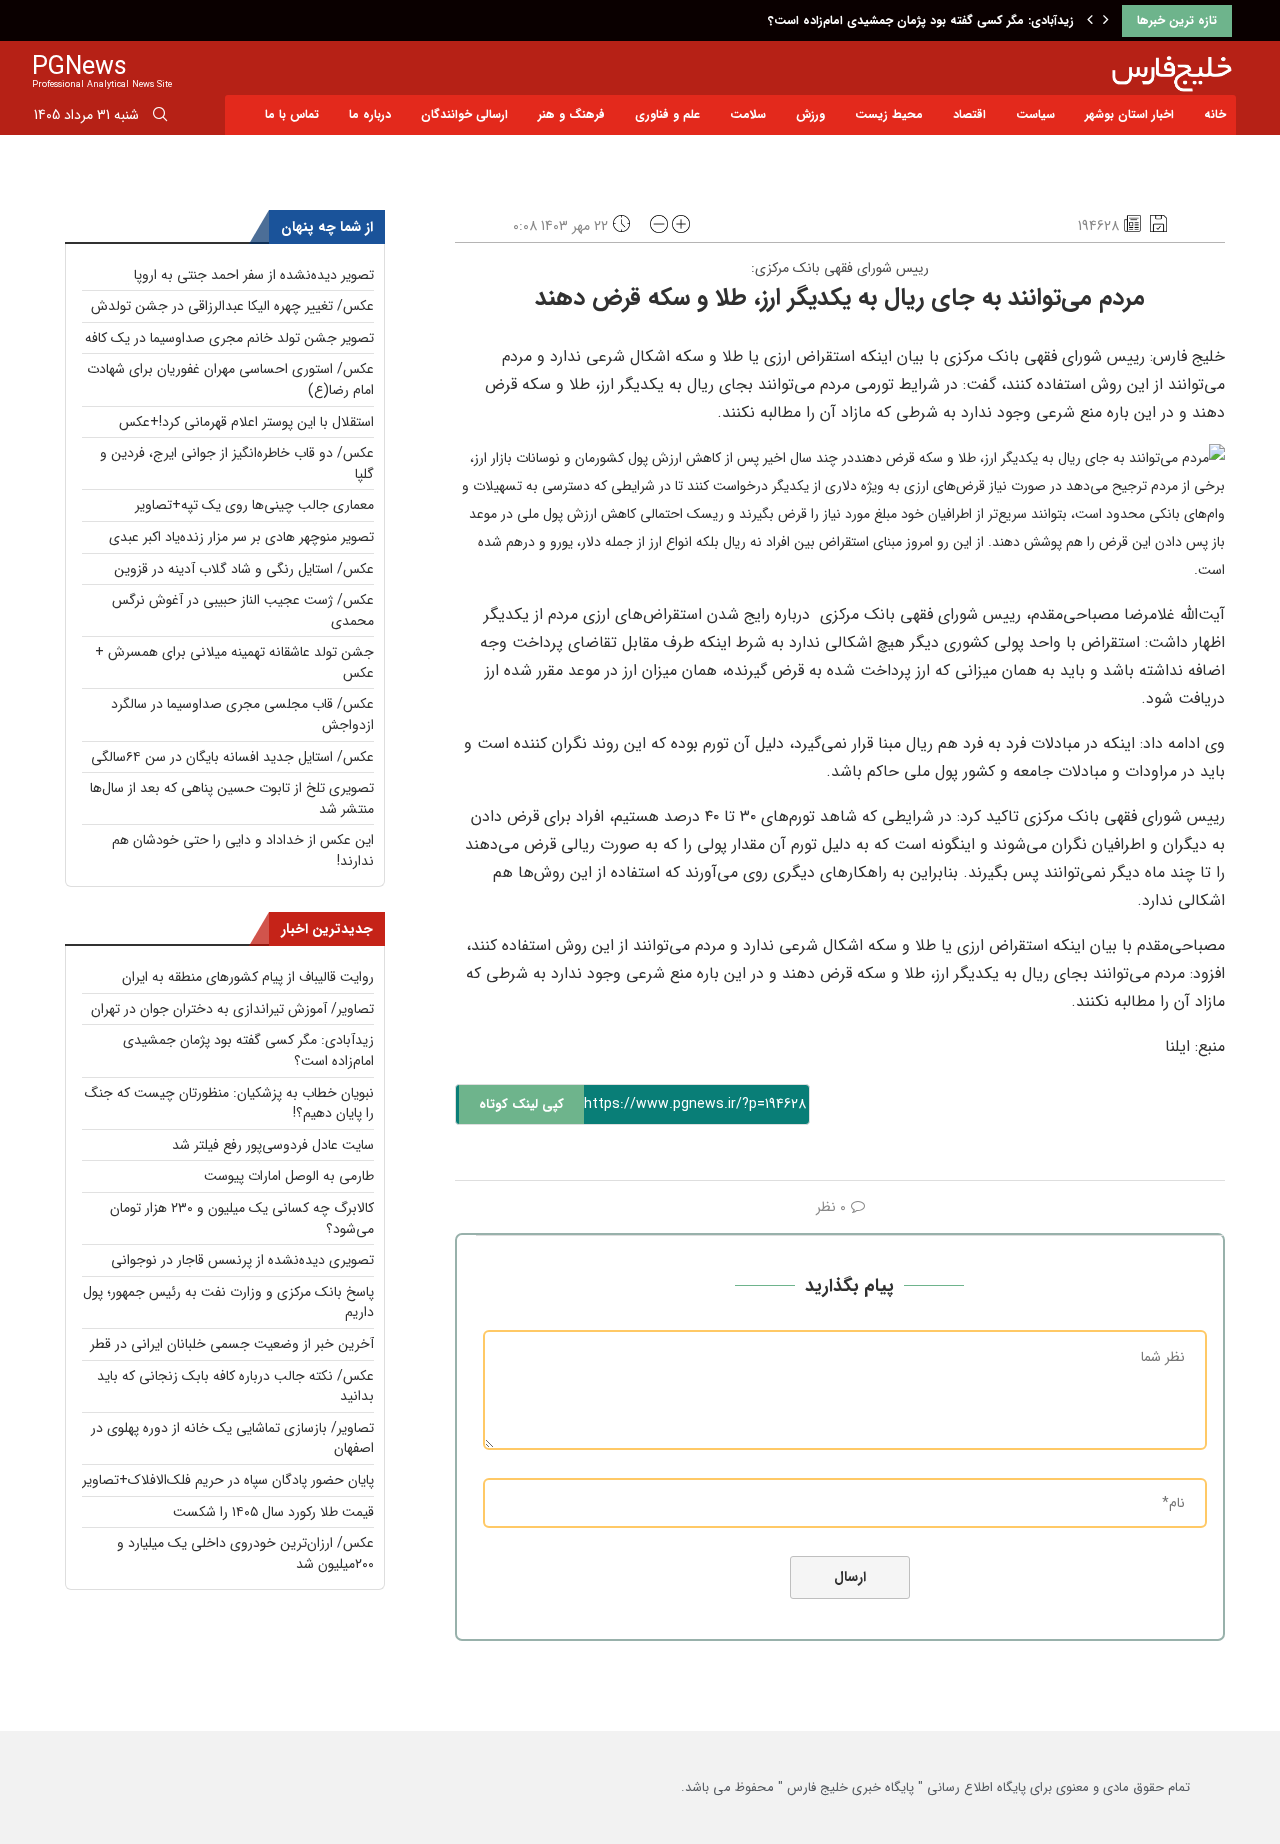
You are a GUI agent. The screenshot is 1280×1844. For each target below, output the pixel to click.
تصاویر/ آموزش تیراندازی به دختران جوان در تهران (232, 1009)
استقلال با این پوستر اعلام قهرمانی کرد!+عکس (246, 422)
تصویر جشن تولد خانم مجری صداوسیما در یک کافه (229, 338)
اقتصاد (969, 114)
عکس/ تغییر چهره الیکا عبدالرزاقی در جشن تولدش (232, 306)
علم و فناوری (667, 114)
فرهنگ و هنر (571, 114)
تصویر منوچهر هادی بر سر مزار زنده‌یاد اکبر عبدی (241, 537)
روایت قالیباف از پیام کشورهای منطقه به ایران (248, 977)
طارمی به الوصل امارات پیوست (289, 1176)
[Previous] (1090, 21)
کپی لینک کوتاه (521, 1104)
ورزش (810, 114)
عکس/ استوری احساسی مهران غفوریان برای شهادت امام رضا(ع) (230, 379)
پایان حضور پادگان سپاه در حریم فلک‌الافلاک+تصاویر (228, 1480)
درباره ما (370, 114)
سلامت (748, 114)
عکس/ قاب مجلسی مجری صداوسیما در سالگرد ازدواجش (242, 714)
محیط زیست (889, 114)
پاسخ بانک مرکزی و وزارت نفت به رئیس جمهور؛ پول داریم (228, 1302)
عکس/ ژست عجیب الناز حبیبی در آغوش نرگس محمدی (243, 610)
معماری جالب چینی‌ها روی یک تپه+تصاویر (254, 505)
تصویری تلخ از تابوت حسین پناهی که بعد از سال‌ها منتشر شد (232, 798)
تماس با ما (292, 114)
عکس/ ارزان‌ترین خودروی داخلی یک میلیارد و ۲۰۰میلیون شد (245, 1553)
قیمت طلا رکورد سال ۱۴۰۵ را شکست (273, 1512)
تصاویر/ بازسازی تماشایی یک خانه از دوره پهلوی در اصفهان (232, 1438)
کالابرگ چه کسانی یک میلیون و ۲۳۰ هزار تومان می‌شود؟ (242, 1218)
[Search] (160, 118)
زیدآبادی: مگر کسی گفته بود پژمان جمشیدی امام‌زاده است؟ (921, 20)
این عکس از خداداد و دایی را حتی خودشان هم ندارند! (243, 850)
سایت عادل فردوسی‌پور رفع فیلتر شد (273, 1145)
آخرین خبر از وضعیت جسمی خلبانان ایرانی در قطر (232, 1344)
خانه (1215, 114)
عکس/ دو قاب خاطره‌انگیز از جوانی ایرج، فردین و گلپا (237, 463)
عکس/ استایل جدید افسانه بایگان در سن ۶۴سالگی (232, 757)
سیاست (1035, 114)
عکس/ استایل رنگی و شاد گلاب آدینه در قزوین (244, 569)
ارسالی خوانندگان (464, 114)
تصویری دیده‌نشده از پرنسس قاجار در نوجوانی (242, 1260)
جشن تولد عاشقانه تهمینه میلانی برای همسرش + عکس (234, 662)
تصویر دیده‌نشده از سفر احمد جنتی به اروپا (254, 275)
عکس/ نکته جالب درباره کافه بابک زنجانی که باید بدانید (235, 1386)
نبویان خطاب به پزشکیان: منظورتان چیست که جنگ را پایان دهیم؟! (229, 1103)
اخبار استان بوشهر (1129, 114)
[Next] (1106, 21)
